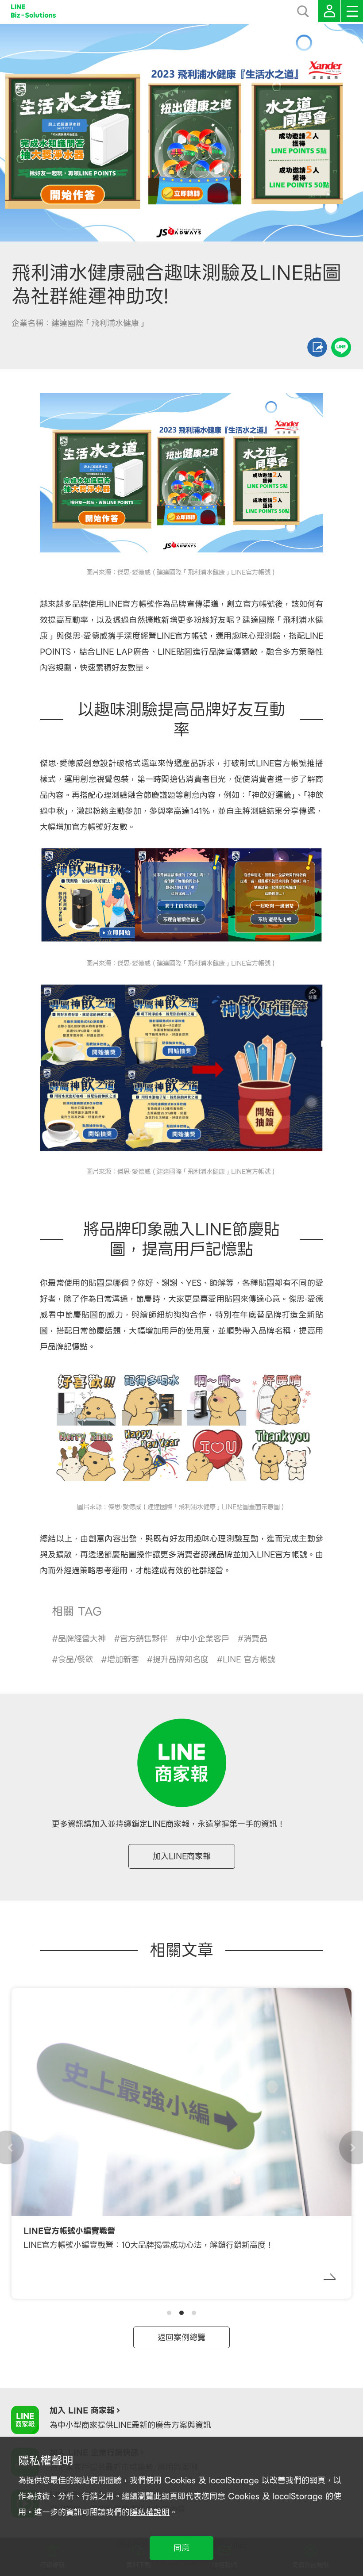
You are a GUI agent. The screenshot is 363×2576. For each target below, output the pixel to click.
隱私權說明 (150, 2512)
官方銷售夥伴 (144, 1639)
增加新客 (123, 1659)
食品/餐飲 (75, 1659)
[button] (169, 2313)
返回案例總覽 (181, 2337)
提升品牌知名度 (181, 1659)
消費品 (255, 1639)
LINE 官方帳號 (249, 1659)
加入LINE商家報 (182, 1856)
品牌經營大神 (82, 1639)
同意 (181, 2548)
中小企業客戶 (205, 1639)
